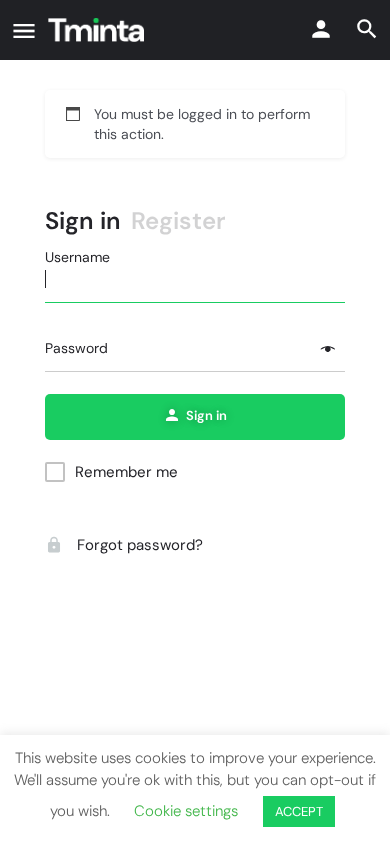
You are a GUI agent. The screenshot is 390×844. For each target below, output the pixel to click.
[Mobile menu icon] (24, 30)
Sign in (83, 220)
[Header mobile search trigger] (367, 29)
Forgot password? (138, 545)
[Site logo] (98, 30)
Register (178, 220)
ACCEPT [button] (299, 811)
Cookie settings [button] (186, 811)
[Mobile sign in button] (321, 29)
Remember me (126, 472)
